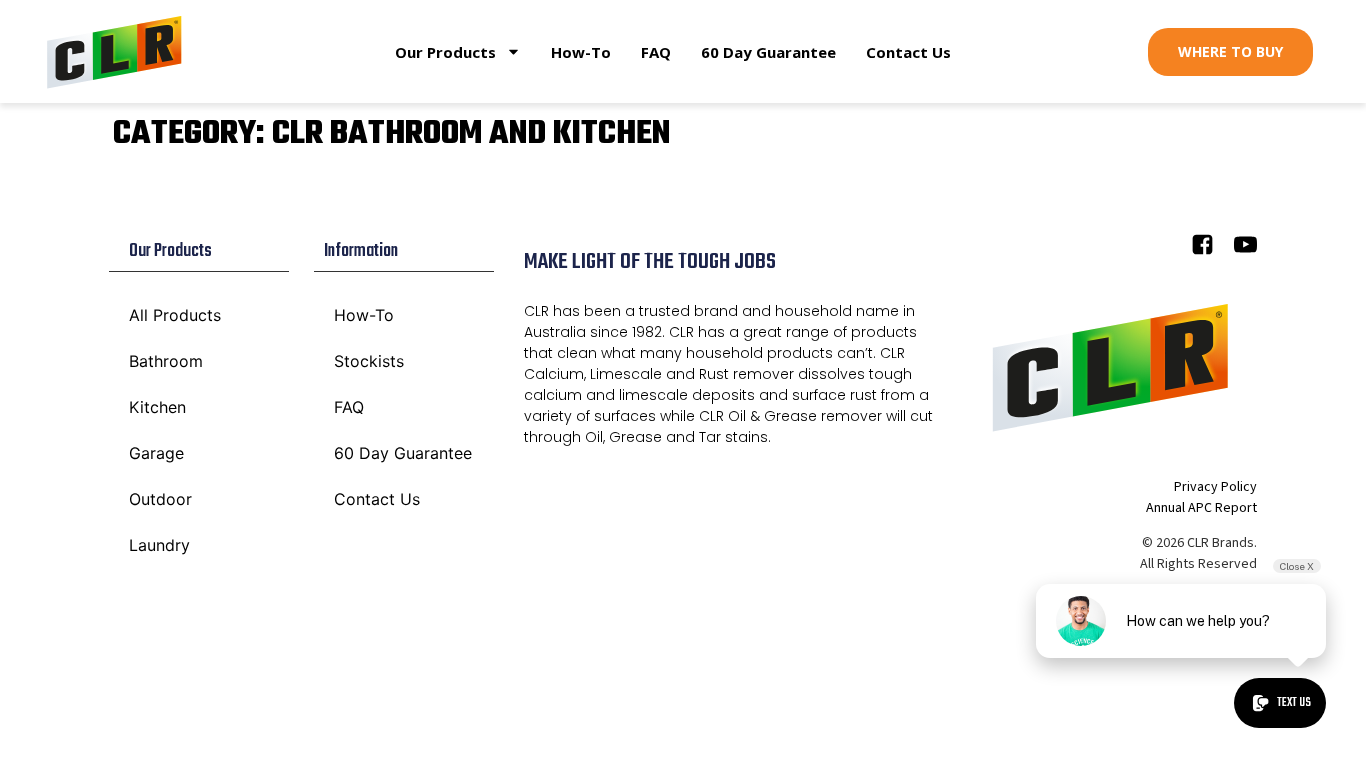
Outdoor (160, 499)
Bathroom (166, 361)
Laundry (159, 545)
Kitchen (157, 407)
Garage (156, 453)
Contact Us (908, 52)
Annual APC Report (1201, 508)
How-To (581, 52)
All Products (175, 315)
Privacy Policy (1215, 487)
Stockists (369, 361)
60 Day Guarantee (768, 52)
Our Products (445, 52)
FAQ (656, 52)
